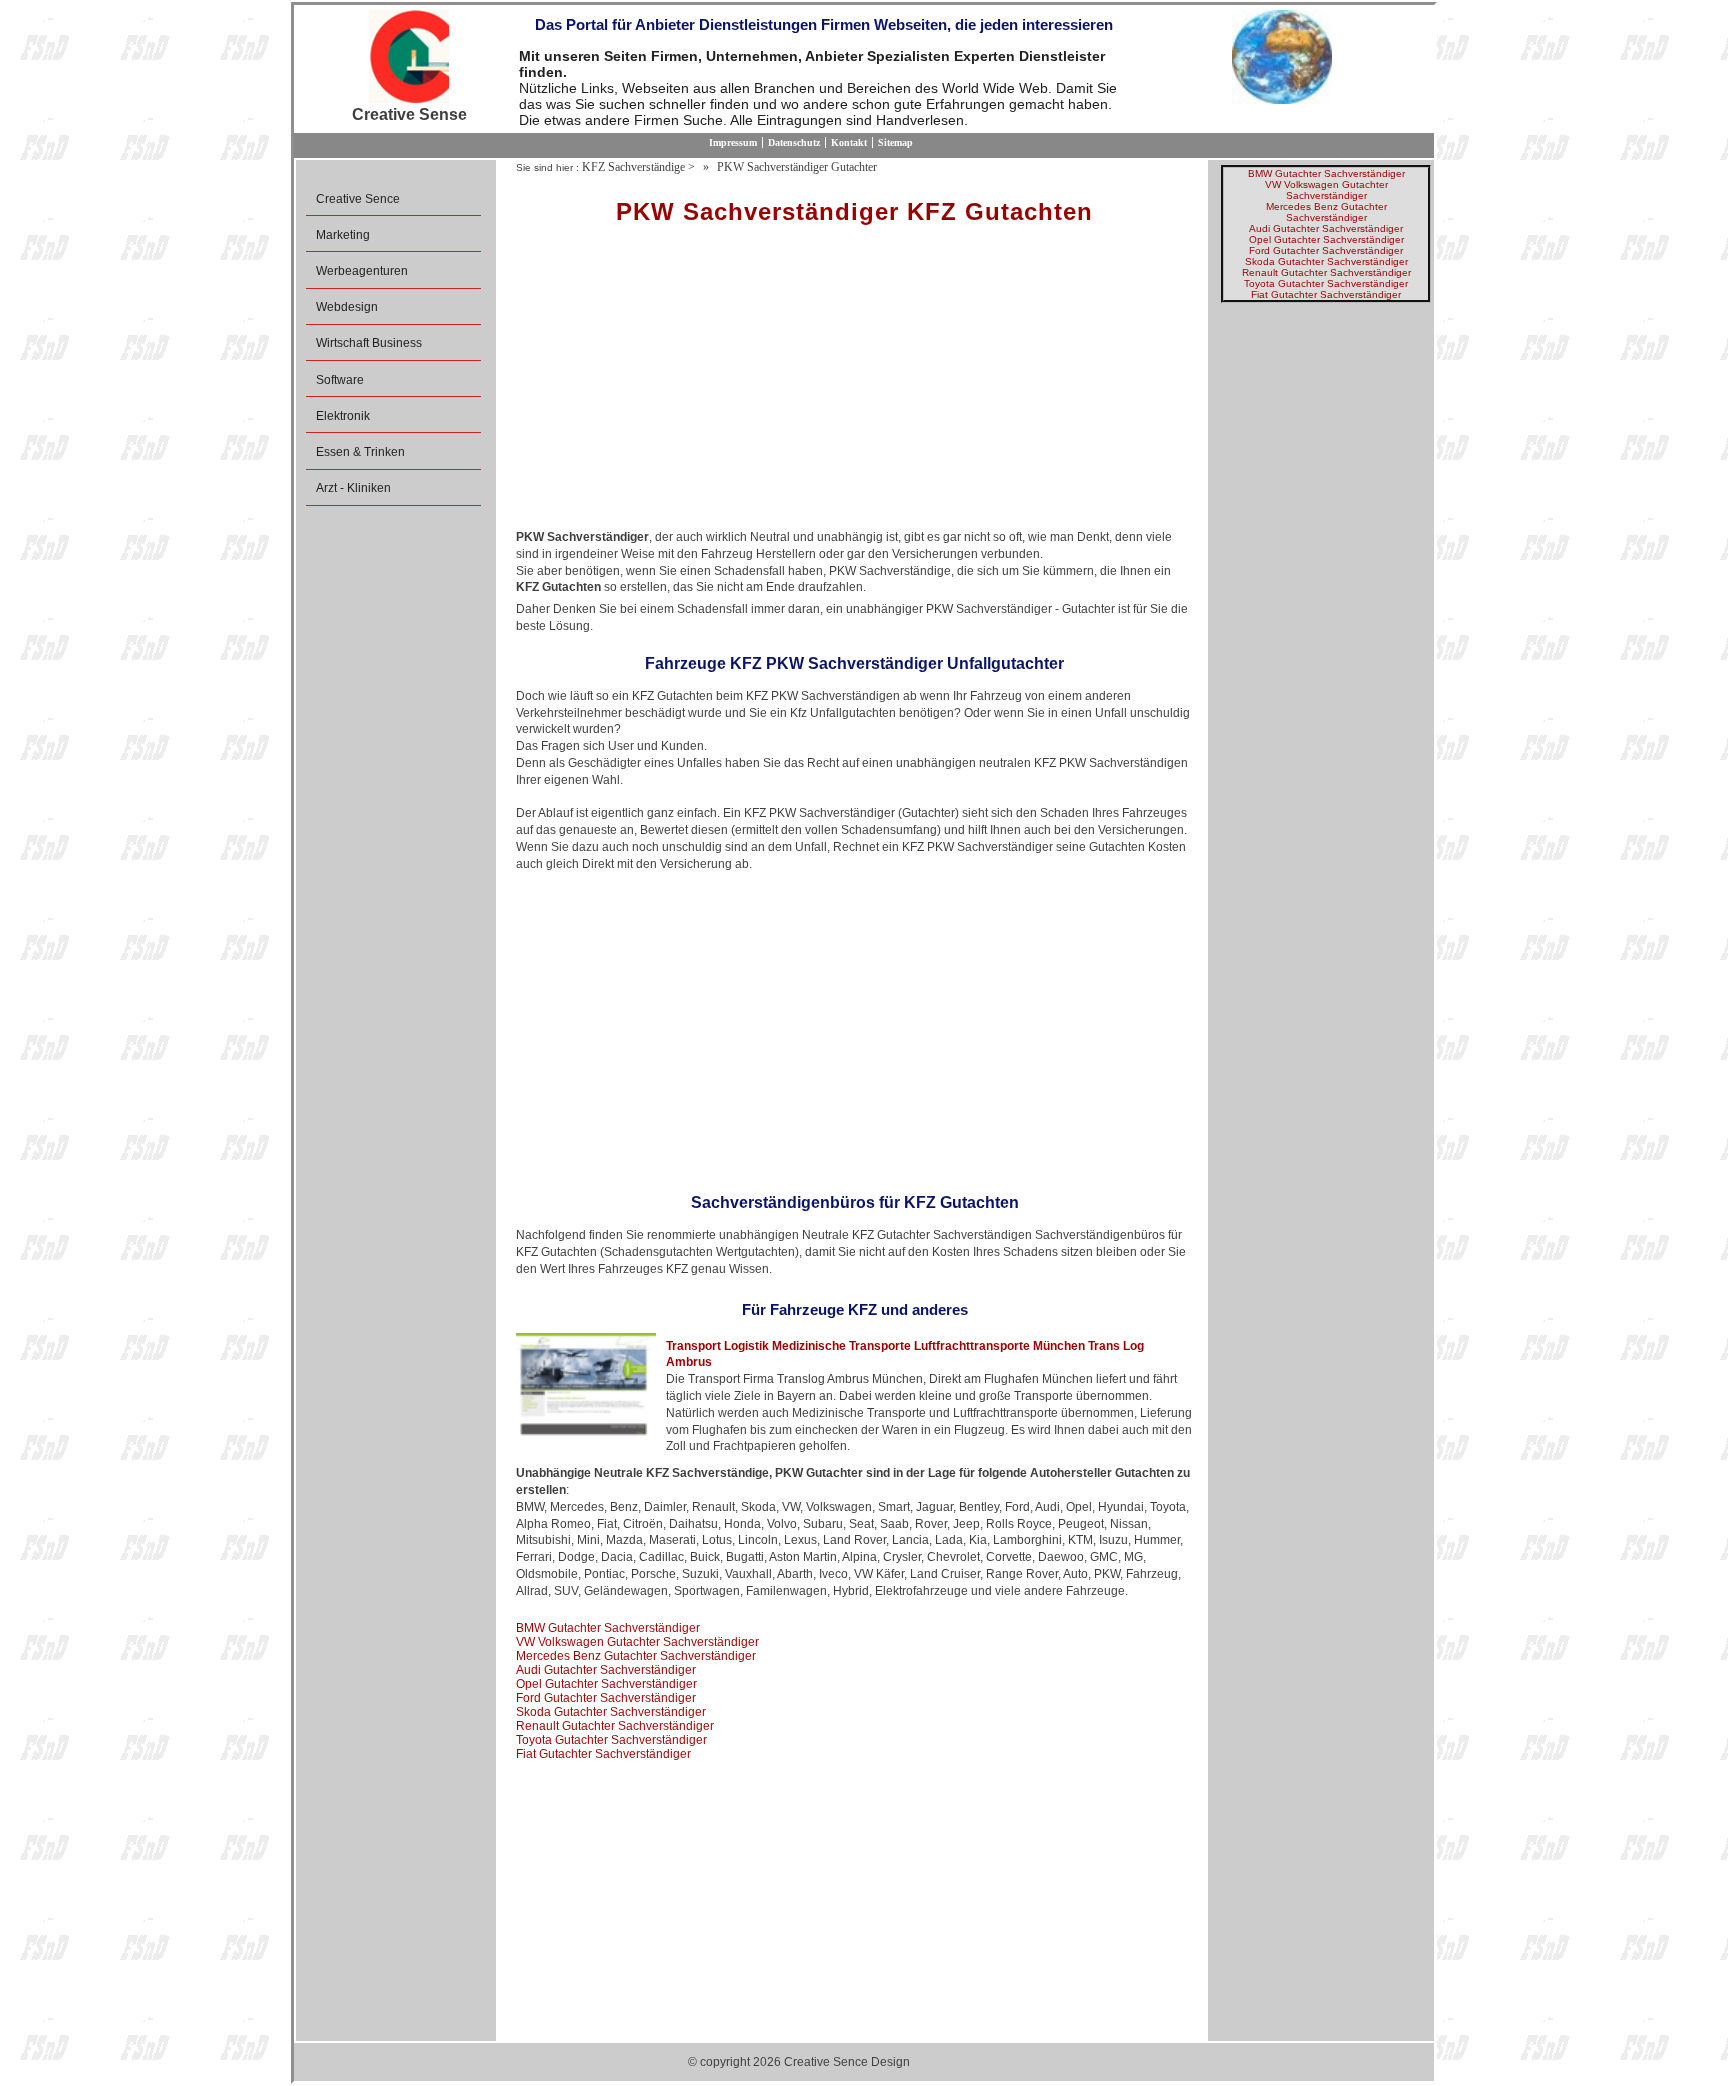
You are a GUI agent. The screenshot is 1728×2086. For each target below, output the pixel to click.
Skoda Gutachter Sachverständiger (611, 1712)
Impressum (733, 142)
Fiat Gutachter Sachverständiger (603, 1754)
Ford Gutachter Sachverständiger (606, 1698)
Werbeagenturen (362, 271)
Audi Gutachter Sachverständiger (606, 1670)
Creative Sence (358, 199)
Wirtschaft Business (369, 343)
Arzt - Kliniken (353, 488)
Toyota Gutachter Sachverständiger (611, 1740)
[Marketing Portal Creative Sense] (409, 58)
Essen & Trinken (360, 452)
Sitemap (895, 142)
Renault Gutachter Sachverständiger (615, 1726)
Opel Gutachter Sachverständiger (606, 1684)
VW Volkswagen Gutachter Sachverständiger (637, 1642)
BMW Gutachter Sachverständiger (608, 1628)
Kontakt (849, 142)
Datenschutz (794, 142)
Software (340, 380)
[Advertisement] (854, 384)
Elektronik (343, 416)
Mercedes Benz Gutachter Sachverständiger (636, 1656)
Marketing (343, 235)
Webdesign (347, 307)
